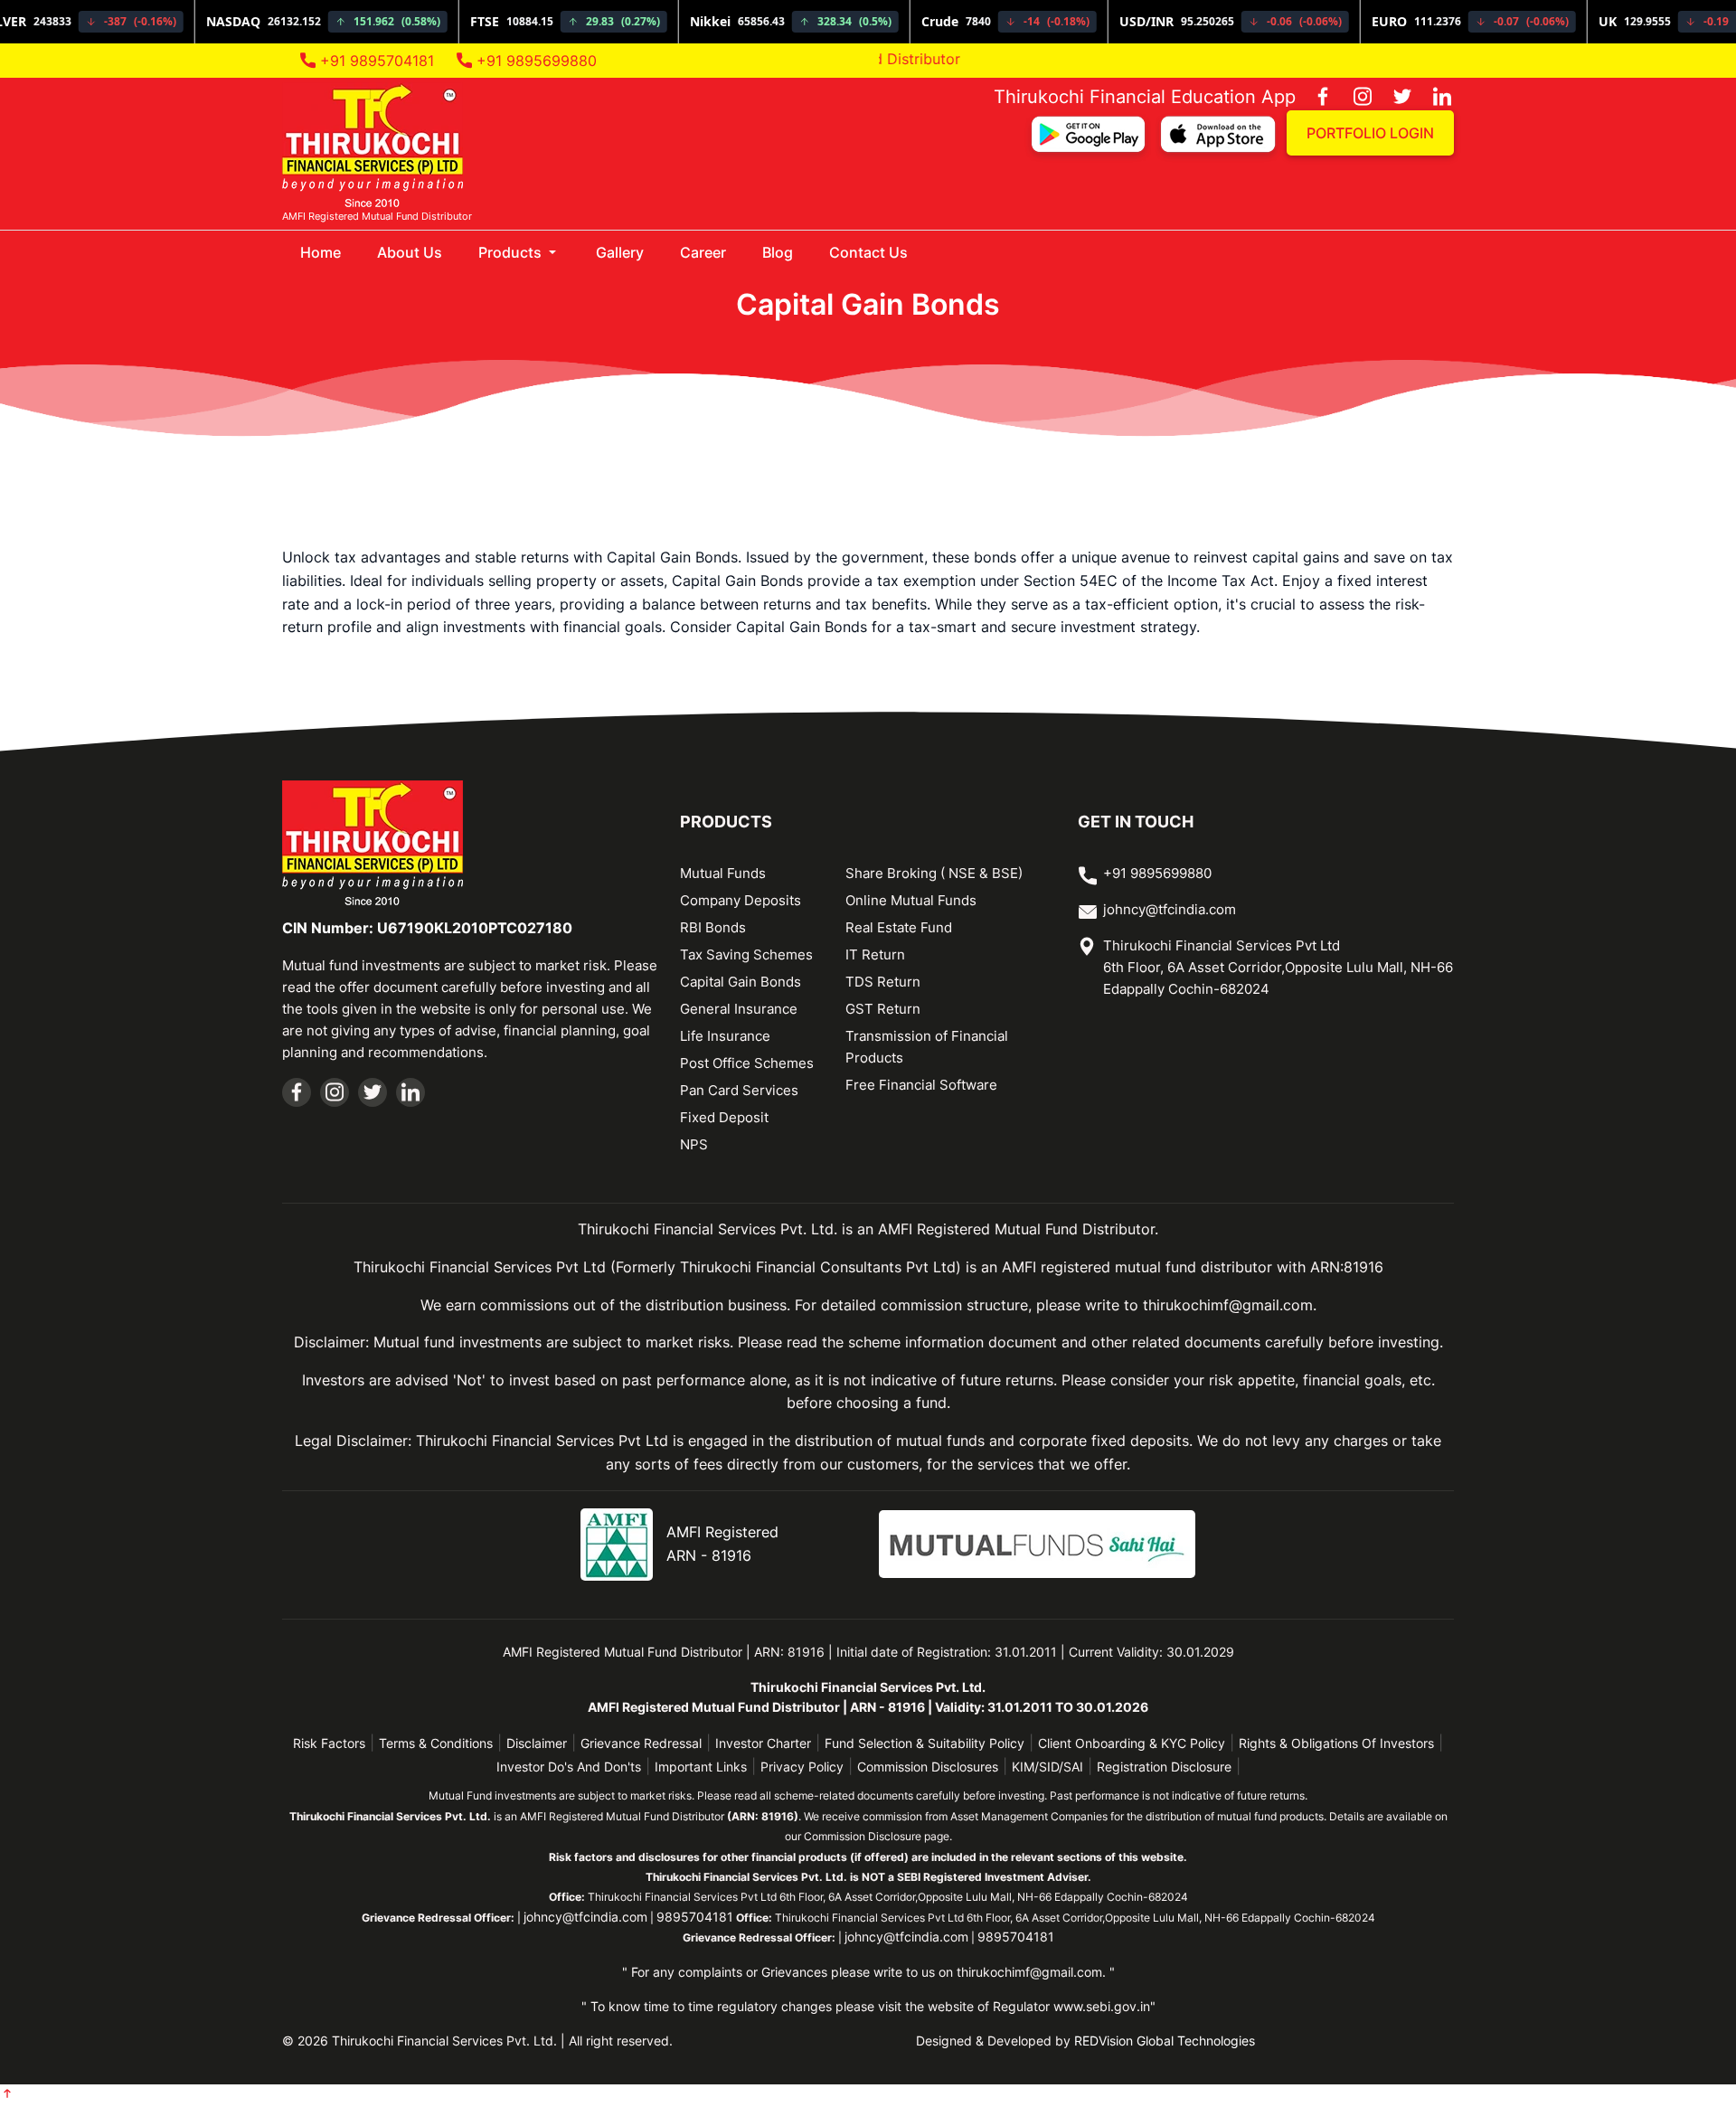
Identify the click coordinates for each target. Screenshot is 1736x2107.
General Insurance (739, 1009)
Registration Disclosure (1164, 1767)
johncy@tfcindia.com (1170, 909)
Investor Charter (763, 1743)
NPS (694, 1144)
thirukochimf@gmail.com (1029, 1972)
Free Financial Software (921, 1085)
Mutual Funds (723, 873)
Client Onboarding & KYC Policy (1132, 1743)
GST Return (883, 1009)
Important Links (701, 1767)
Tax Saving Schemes (746, 954)
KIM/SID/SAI (1047, 1767)
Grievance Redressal (641, 1743)
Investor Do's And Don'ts (569, 1767)
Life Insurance (725, 1036)
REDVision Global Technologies (1165, 2041)
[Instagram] (1354, 98)
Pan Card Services (739, 1090)
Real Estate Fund (899, 927)
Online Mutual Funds (911, 900)
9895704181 (695, 1917)
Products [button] (512, 252)
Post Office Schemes (747, 1063)
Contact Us (868, 252)
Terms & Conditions (436, 1743)
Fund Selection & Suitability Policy (925, 1743)
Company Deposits (741, 900)
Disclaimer (537, 1743)
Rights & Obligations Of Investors (1336, 1743)
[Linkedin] (1433, 98)
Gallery (620, 252)
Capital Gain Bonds (741, 982)
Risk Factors (329, 1743)
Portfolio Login (1370, 133)
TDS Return (883, 982)
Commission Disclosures (928, 1767)
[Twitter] (1393, 98)
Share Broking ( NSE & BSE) (934, 873)
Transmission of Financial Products (927, 1047)
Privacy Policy (802, 1767)
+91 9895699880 (534, 61)
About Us (410, 252)
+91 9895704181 (375, 61)
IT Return (875, 954)
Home (330, 252)
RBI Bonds (713, 927)
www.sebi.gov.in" (1104, 2006)
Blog (778, 252)
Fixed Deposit (724, 1117)
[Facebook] (1314, 98)
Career (703, 252)
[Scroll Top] (7, 2095)
